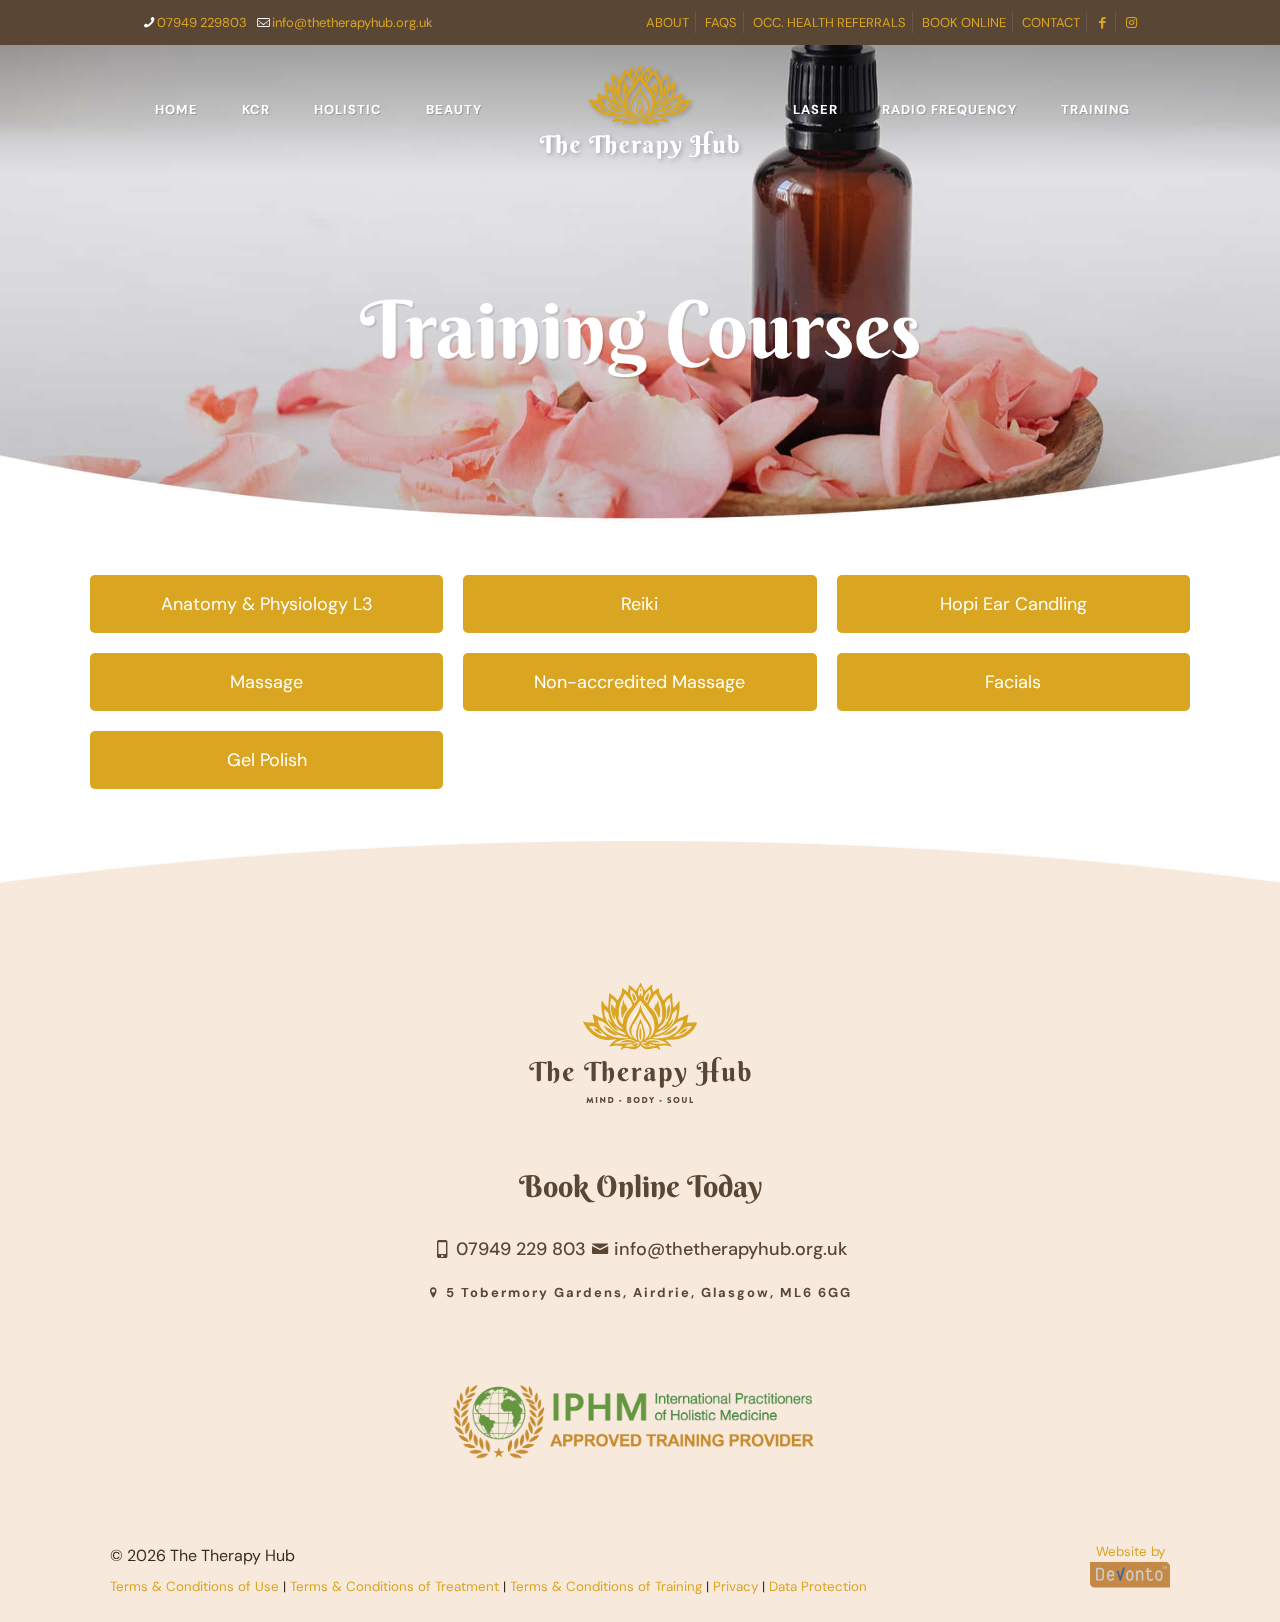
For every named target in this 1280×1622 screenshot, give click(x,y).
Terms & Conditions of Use (194, 1586)
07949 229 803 (518, 1249)
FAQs (721, 22)
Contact (1051, 22)
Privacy (735, 1586)
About (667, 22)
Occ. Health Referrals (829, 22)
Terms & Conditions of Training (606, 1586)
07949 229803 (202, 22)
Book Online (964, 22)
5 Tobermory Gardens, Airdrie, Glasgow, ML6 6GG (646, 1292)
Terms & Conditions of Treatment (394, 1586)
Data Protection (818, 1586)
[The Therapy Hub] (640, 110)
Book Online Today (640, 1186)
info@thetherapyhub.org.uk (352, 22)
